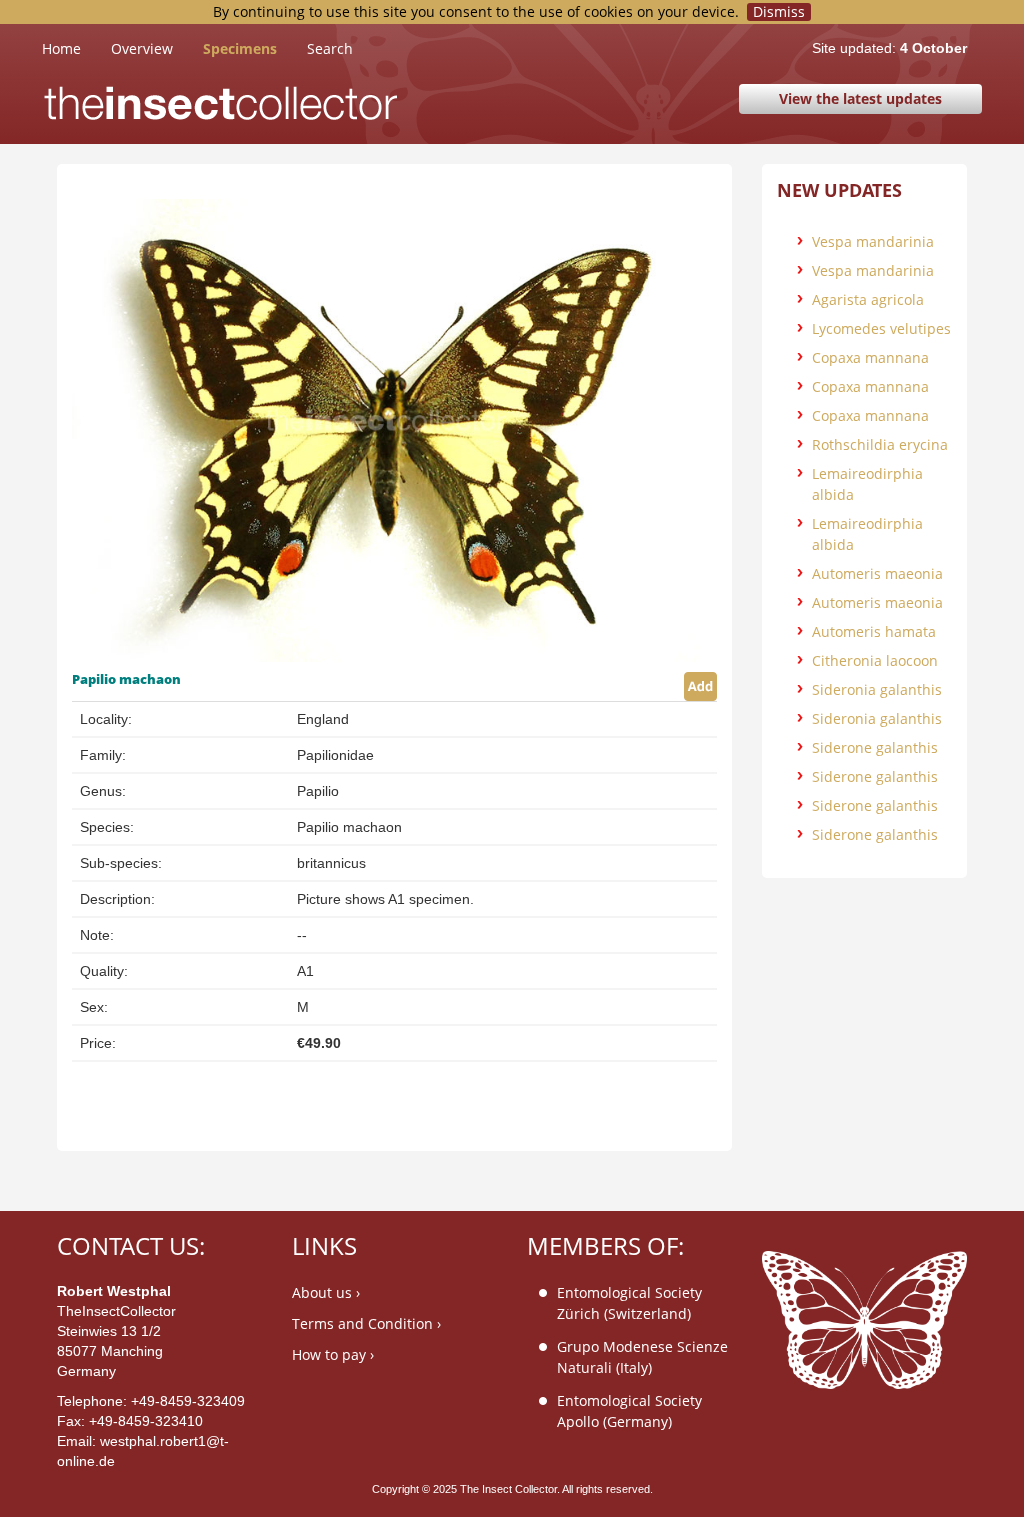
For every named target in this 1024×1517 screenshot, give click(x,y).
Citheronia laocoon (875, 660)
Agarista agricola (868, 299)
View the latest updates (860, 98)
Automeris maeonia (877, 573)
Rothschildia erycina (880, 444)
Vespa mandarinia (873, 241)
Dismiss (779, 12)
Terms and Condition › (366, 1323)
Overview (142, 48)
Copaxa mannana (870, 357)
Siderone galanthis (875, 747)
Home (76, 48)
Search (330, 48)
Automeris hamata (874, 631)
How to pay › (333, 1354)
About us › (326, 1292)
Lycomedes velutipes (881, 328)
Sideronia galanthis (877, 689)
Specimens (240, 48)
